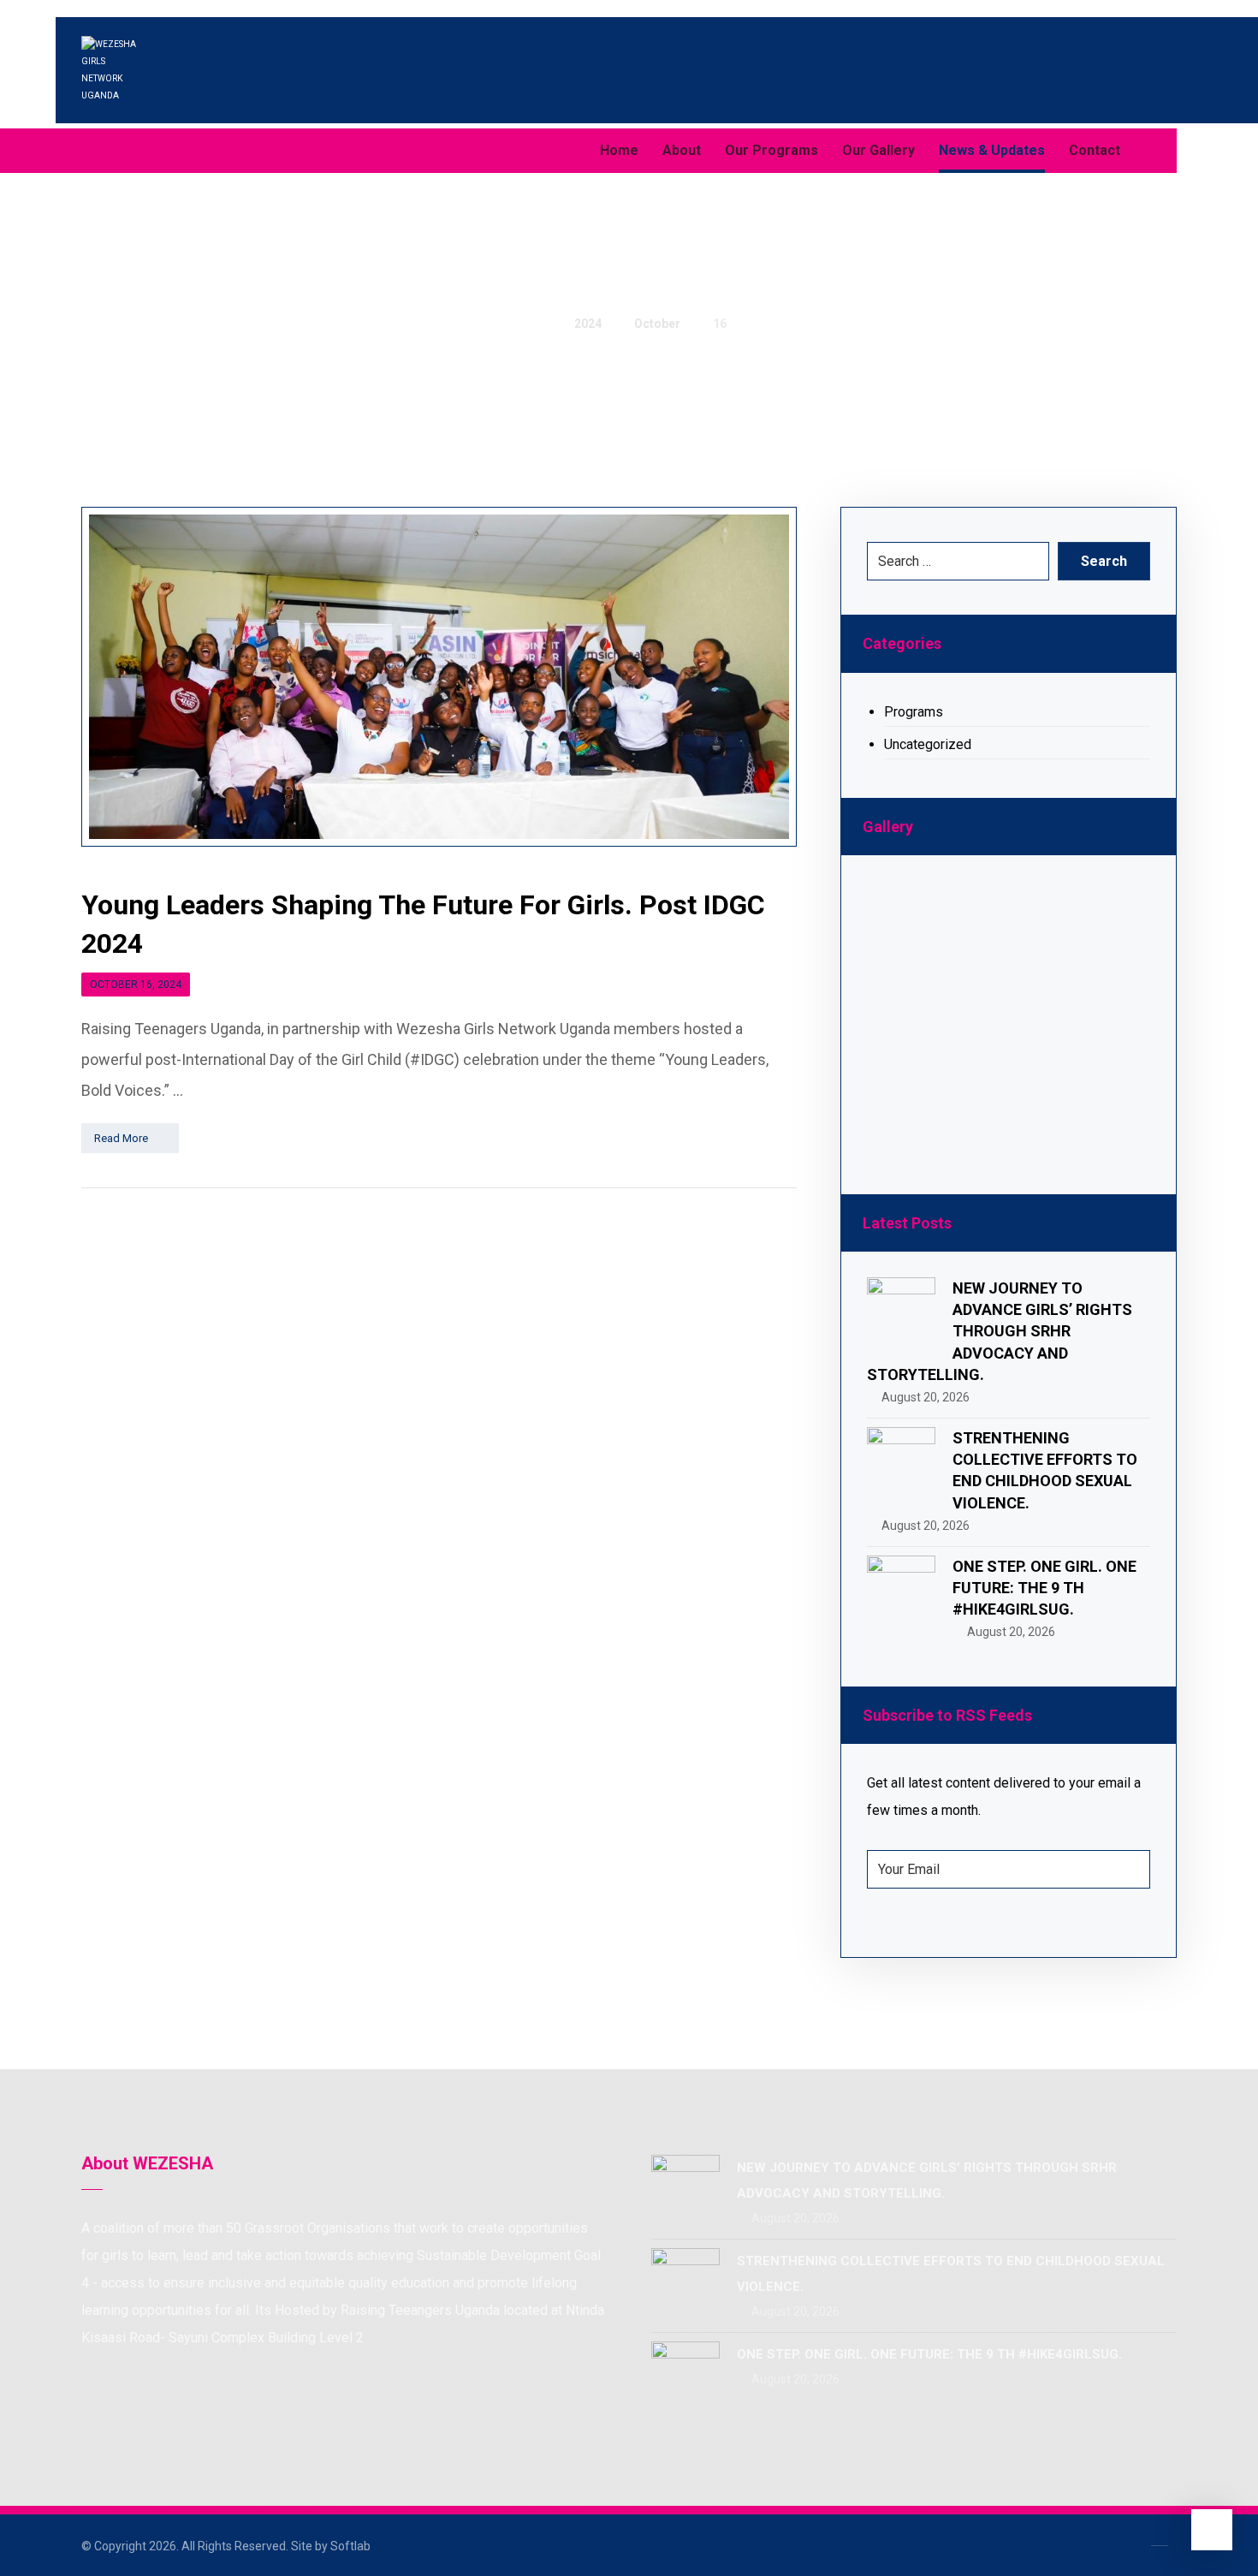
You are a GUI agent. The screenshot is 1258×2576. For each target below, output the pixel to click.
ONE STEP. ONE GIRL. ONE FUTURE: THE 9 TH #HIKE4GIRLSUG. (1044, 1588)
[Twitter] (133, 151)
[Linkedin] (167, 151)
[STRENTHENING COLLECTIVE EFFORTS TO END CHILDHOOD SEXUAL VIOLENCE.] (901, 1461)
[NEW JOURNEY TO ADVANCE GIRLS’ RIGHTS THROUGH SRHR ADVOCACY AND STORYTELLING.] (901, 1312)
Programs (914, 712)
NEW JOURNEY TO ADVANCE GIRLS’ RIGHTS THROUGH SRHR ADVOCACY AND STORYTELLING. (1000, 1331)
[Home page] (537, 324)
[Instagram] (201, 151)
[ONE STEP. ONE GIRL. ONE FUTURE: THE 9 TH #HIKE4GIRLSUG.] (901, 1590)
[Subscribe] (1128, 1870)
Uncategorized (928, 744)
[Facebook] (98, 151)
